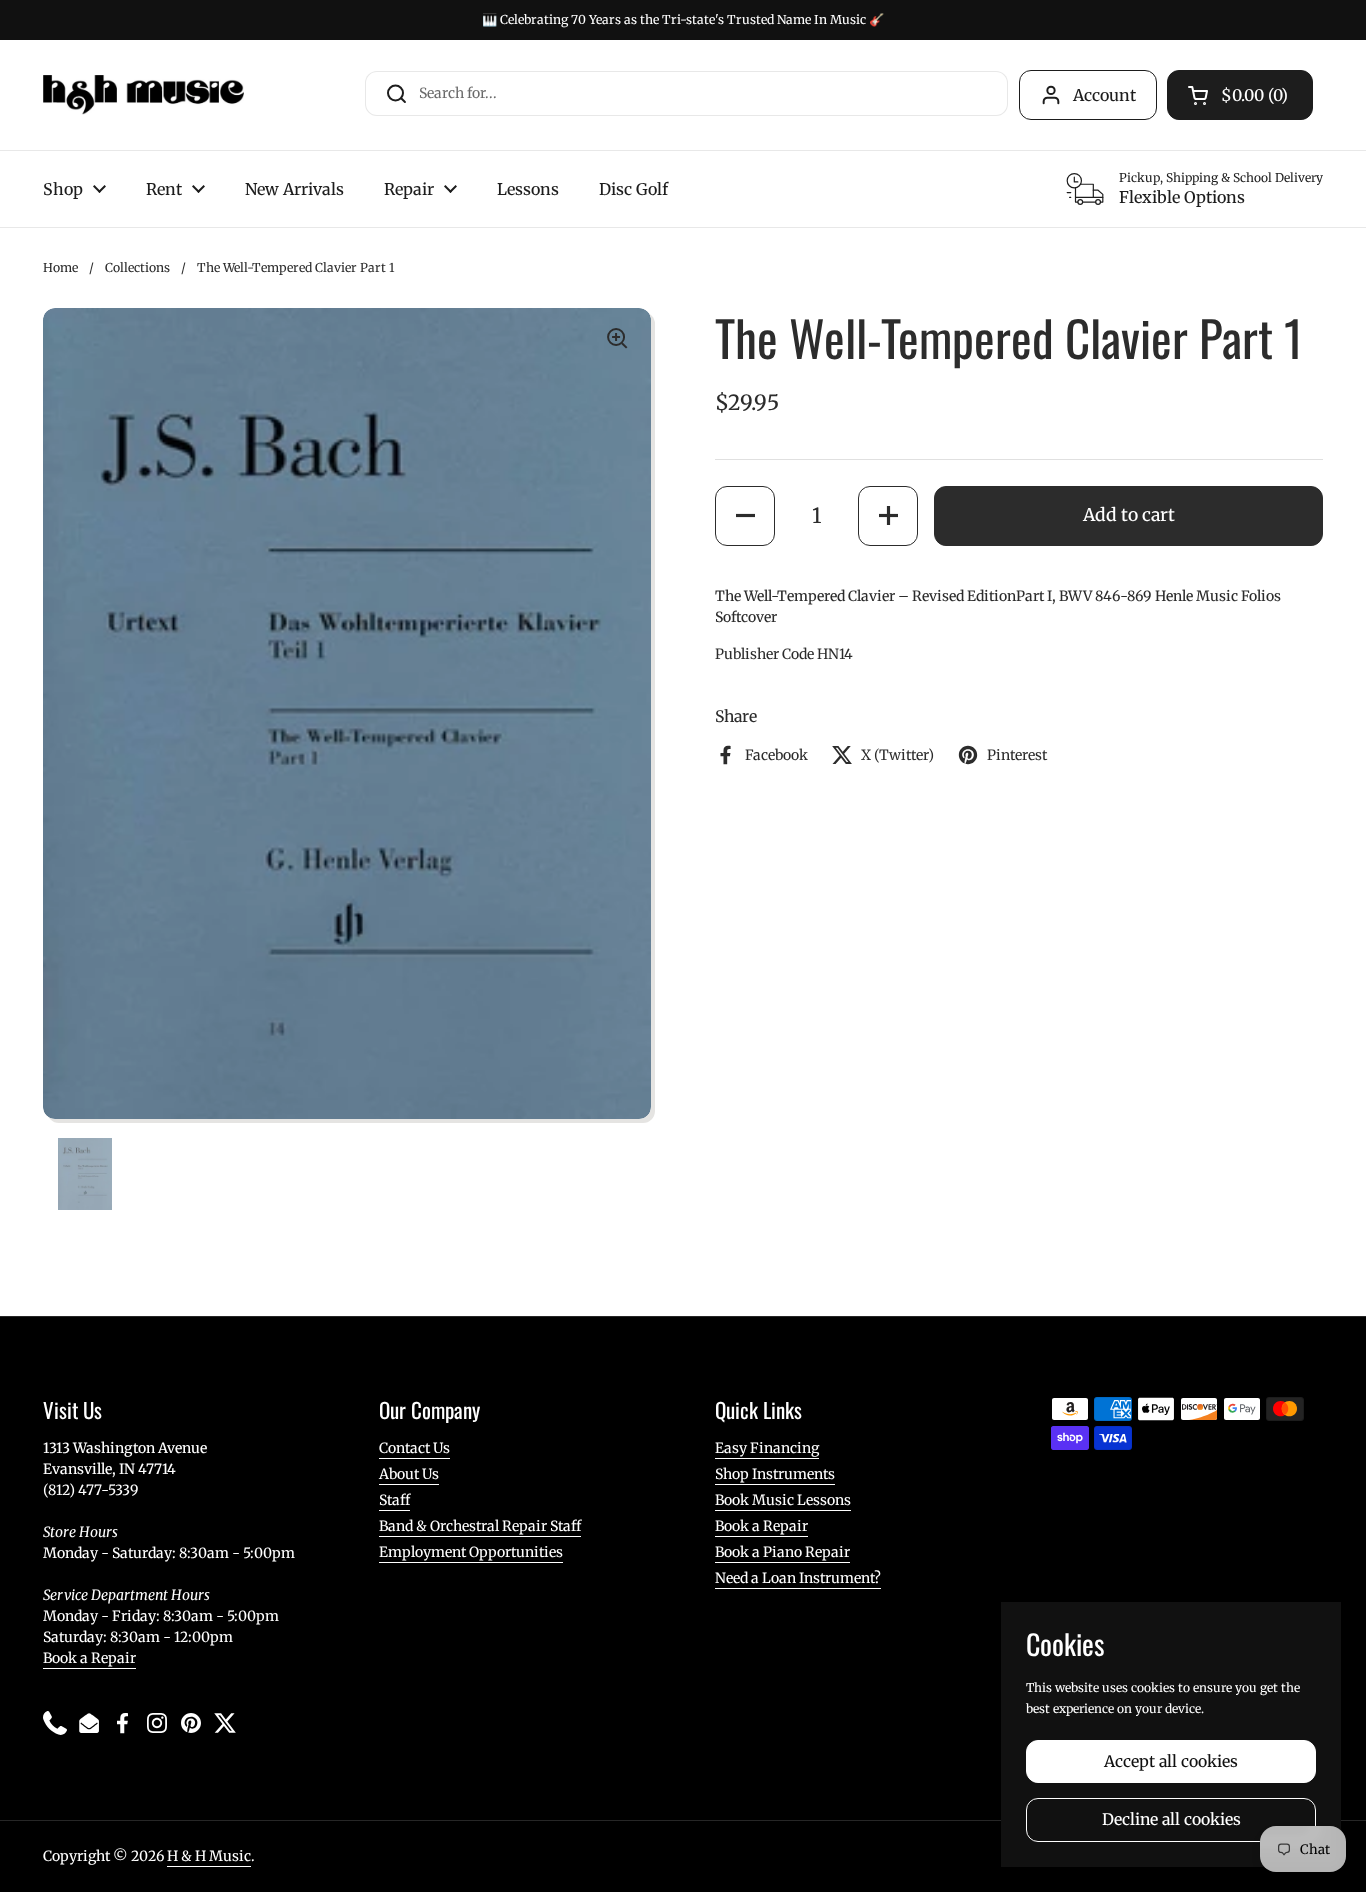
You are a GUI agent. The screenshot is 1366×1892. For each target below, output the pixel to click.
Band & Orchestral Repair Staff (480, 1526)
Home (60, 267)
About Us (409, 1474)
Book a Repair (89, 1658)
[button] (745, 515)
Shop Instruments (775, 1474)
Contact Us (414, 1448)
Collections (137, 267)
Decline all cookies (1171, 1819)
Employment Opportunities (471, 1552)
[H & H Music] (143, 95)
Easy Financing (767, 1448)
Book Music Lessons (783, 1500)
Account (1104, 95)
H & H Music (209, 1856)
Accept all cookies (1171, 1761)
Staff (394, 1500)
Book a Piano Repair (782, 1552)
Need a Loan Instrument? (798, 1578)
